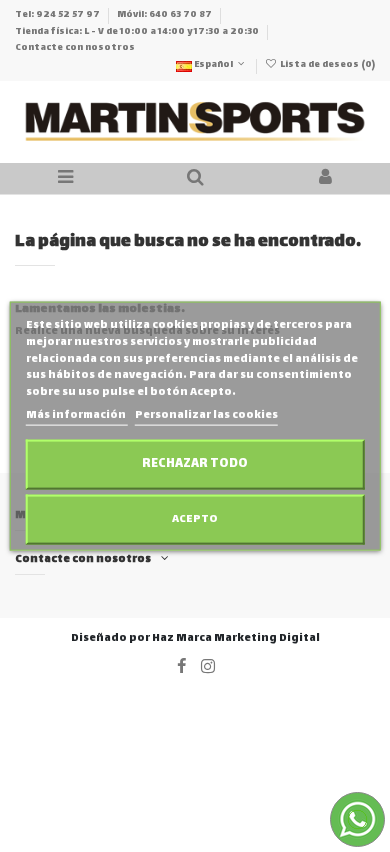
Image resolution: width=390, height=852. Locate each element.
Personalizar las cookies (206, 415)
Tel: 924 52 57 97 (58, 15)
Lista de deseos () (326, 65)
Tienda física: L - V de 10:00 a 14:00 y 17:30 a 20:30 (138, 32)
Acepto (195, 518)
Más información (77, 415)
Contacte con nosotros (75, 48)
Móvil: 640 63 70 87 (165, 15)
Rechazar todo (195, 463)
